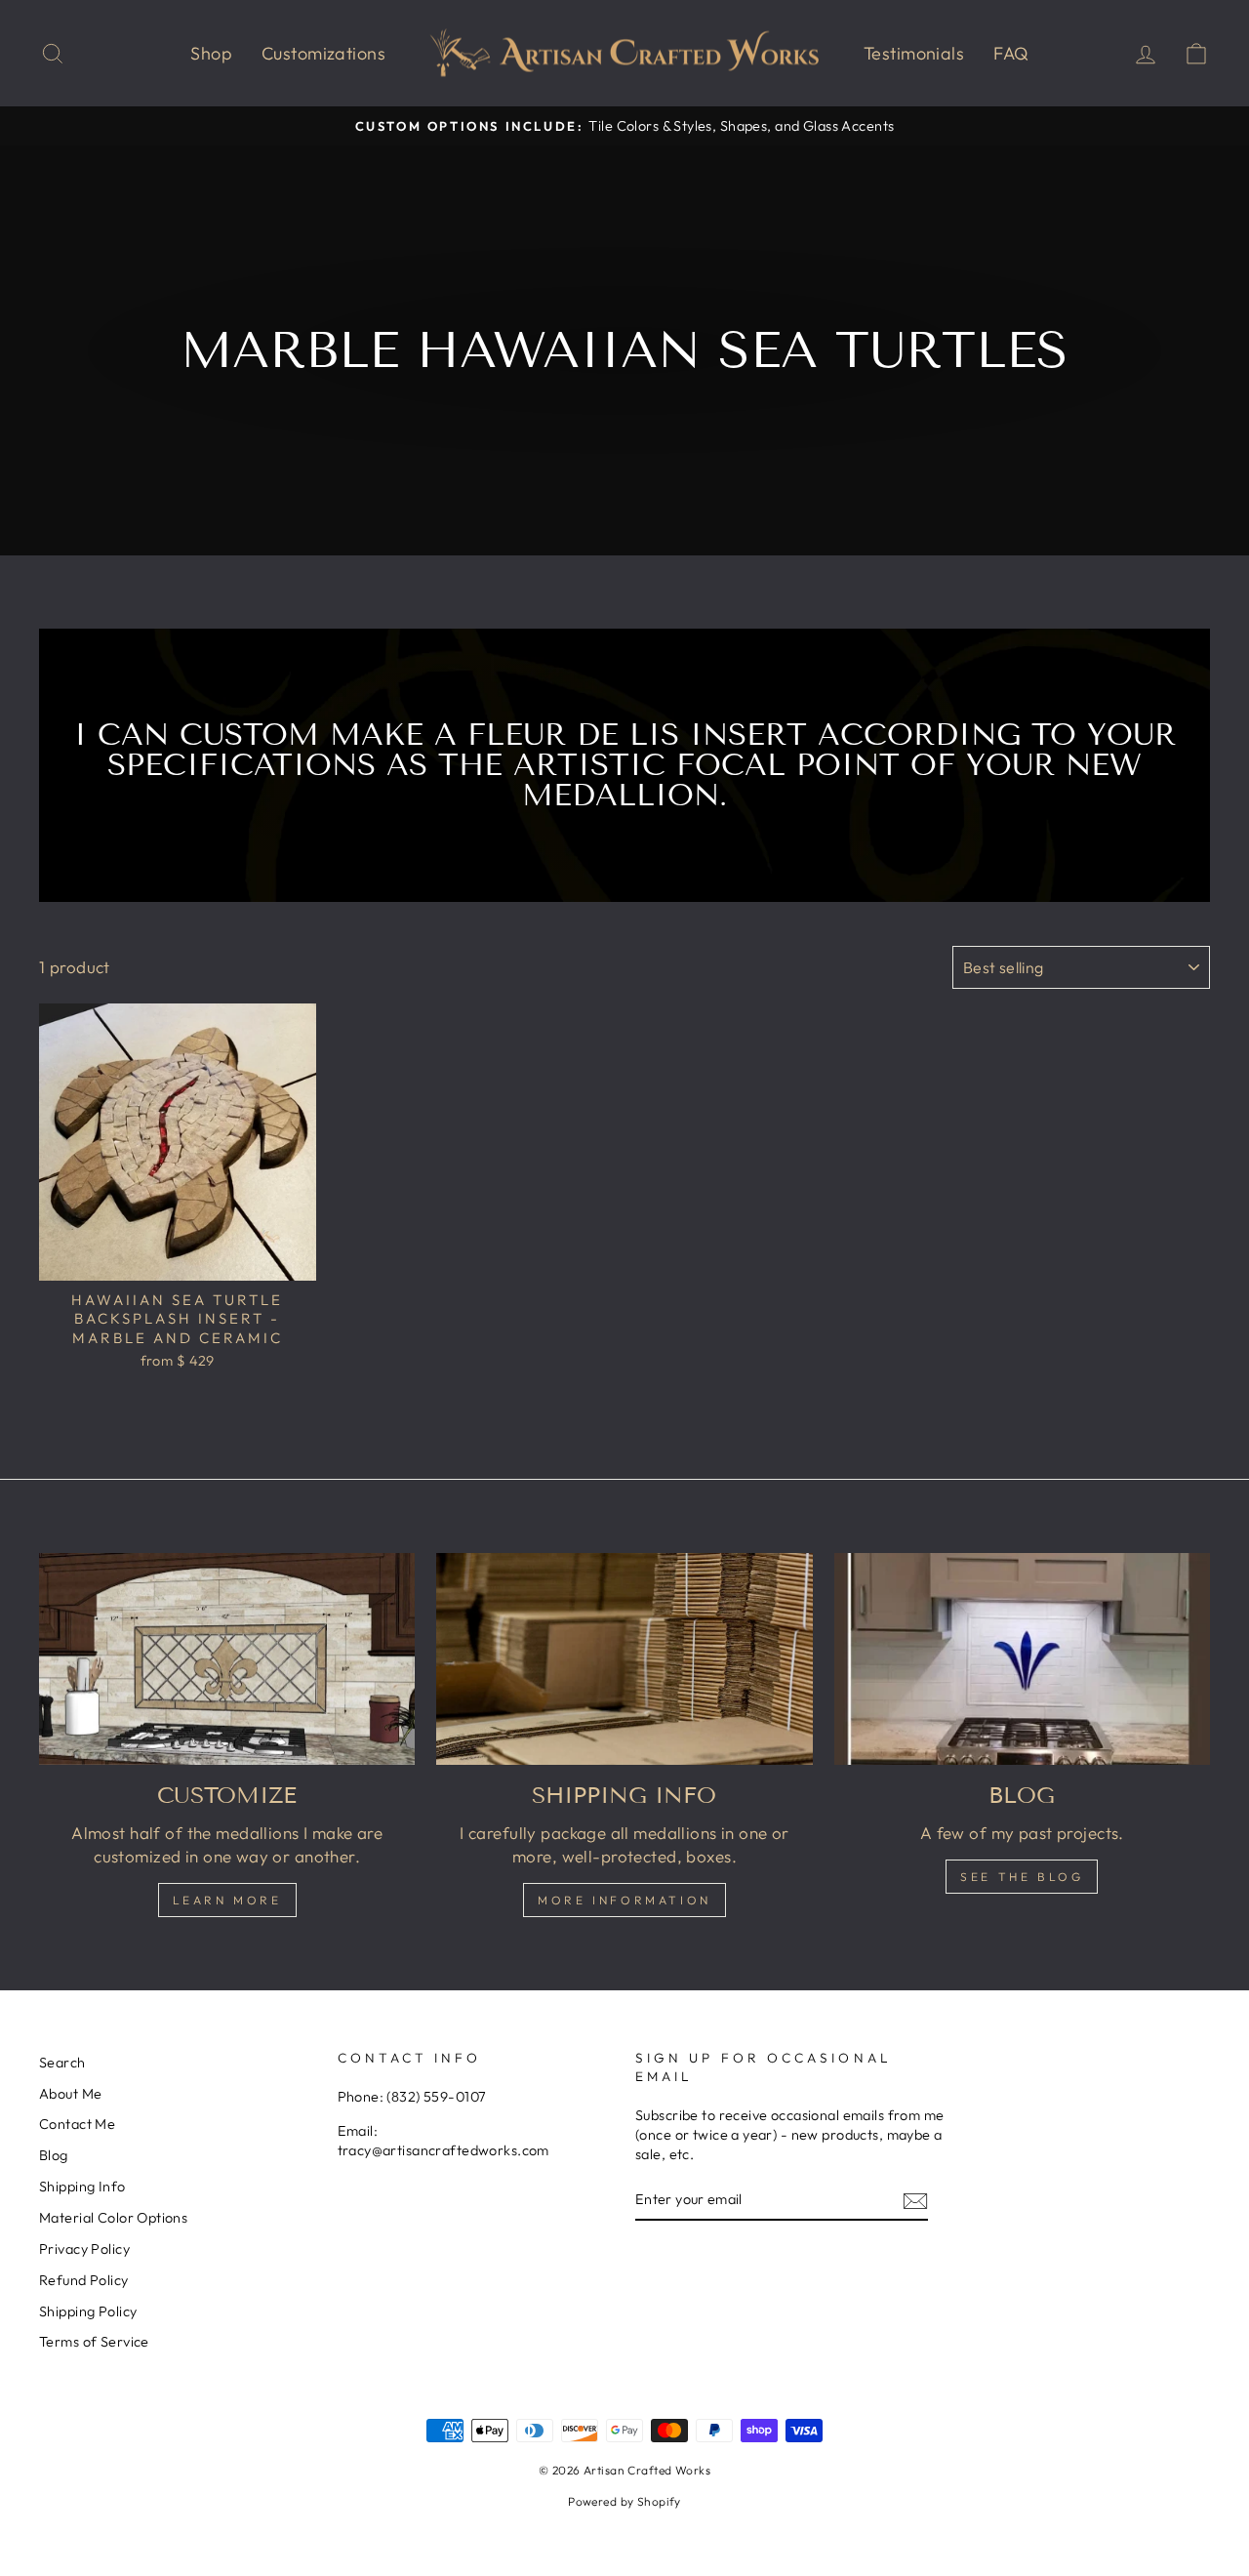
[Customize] (227, 1659)
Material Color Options (113, 2218)
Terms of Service (94, 2342)
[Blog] (1022, 1659)
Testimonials (914, 53)
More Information (624, 1900)
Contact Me (77, 2124)
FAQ (1011, 53)
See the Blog (1022, 1877)
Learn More (227, 1900)
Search (62, 2063)
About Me (70, 2094)
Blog (54, 2155)
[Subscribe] (915, 2200)
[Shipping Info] (624, 1659)
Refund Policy (84, 2280)
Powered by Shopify (624, 2501)
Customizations (323, 53)
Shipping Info (82, 2187)
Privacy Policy (84, 2249)
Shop (211, 53)
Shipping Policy (88, 2311)
